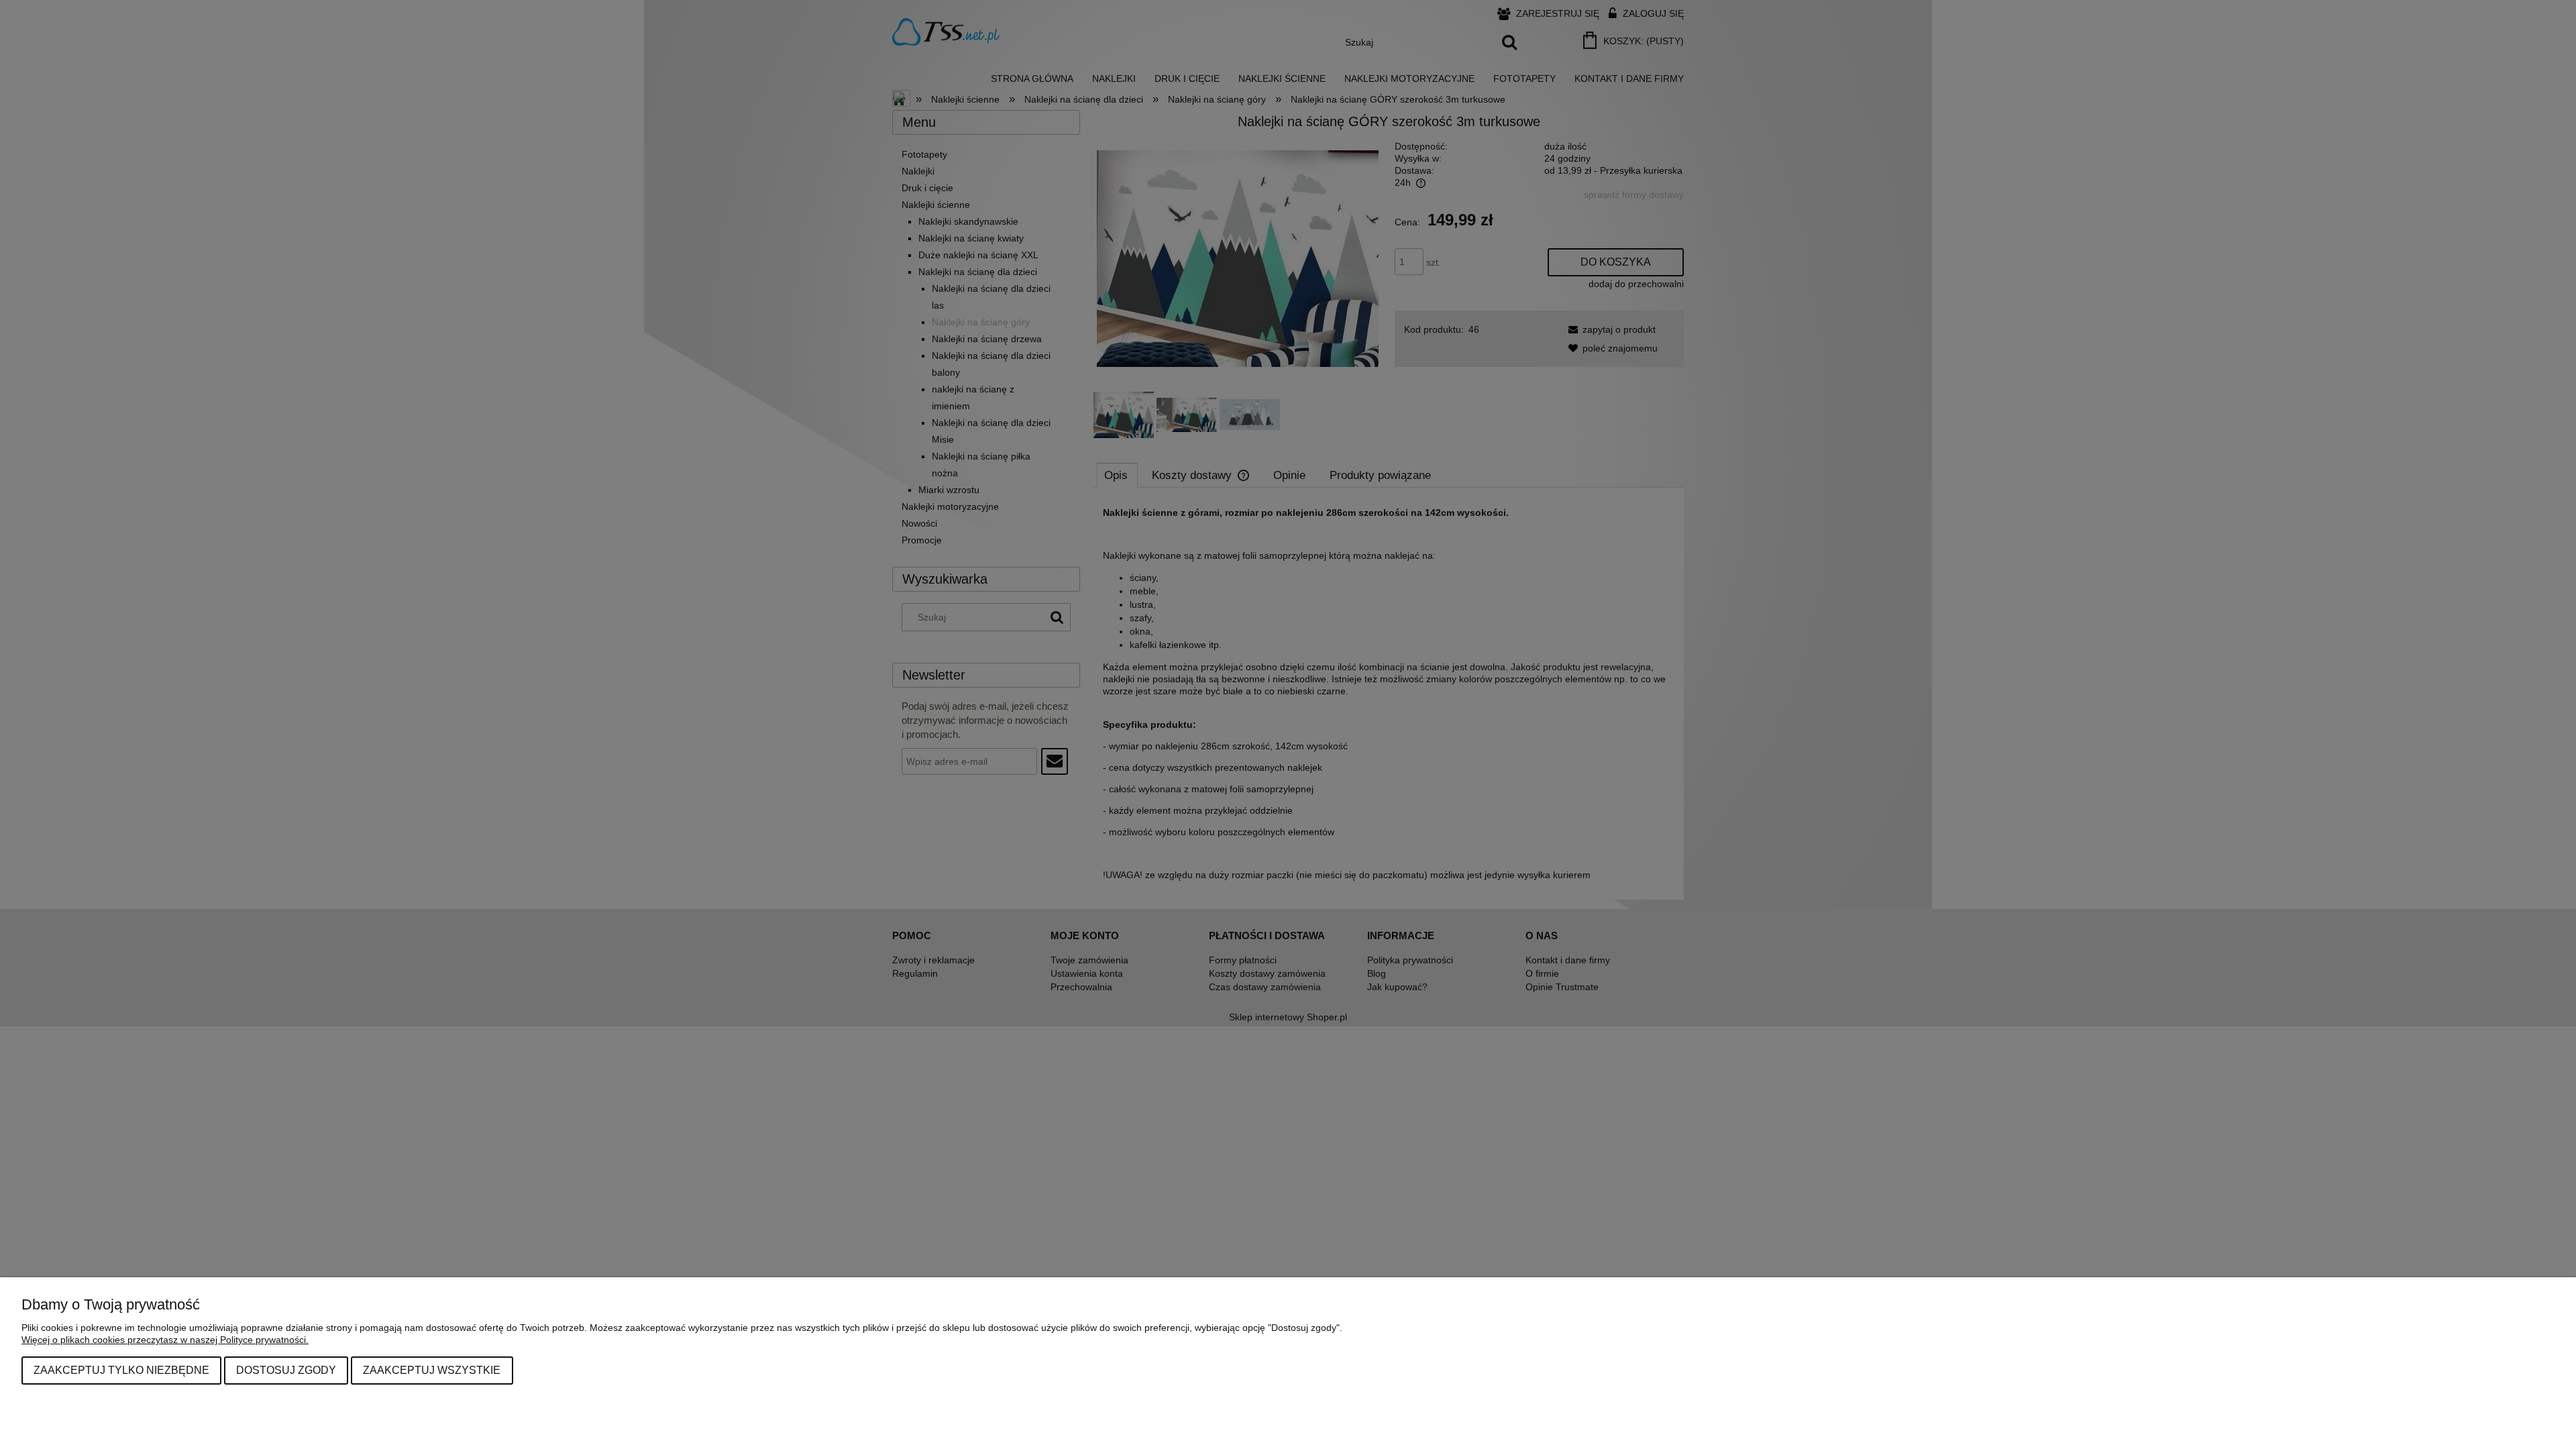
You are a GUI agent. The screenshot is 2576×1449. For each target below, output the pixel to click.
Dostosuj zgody (286, 1370)
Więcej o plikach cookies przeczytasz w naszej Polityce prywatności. (165, 1340)
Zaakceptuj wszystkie (432, 1370)
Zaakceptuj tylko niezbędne (121, 1370)
